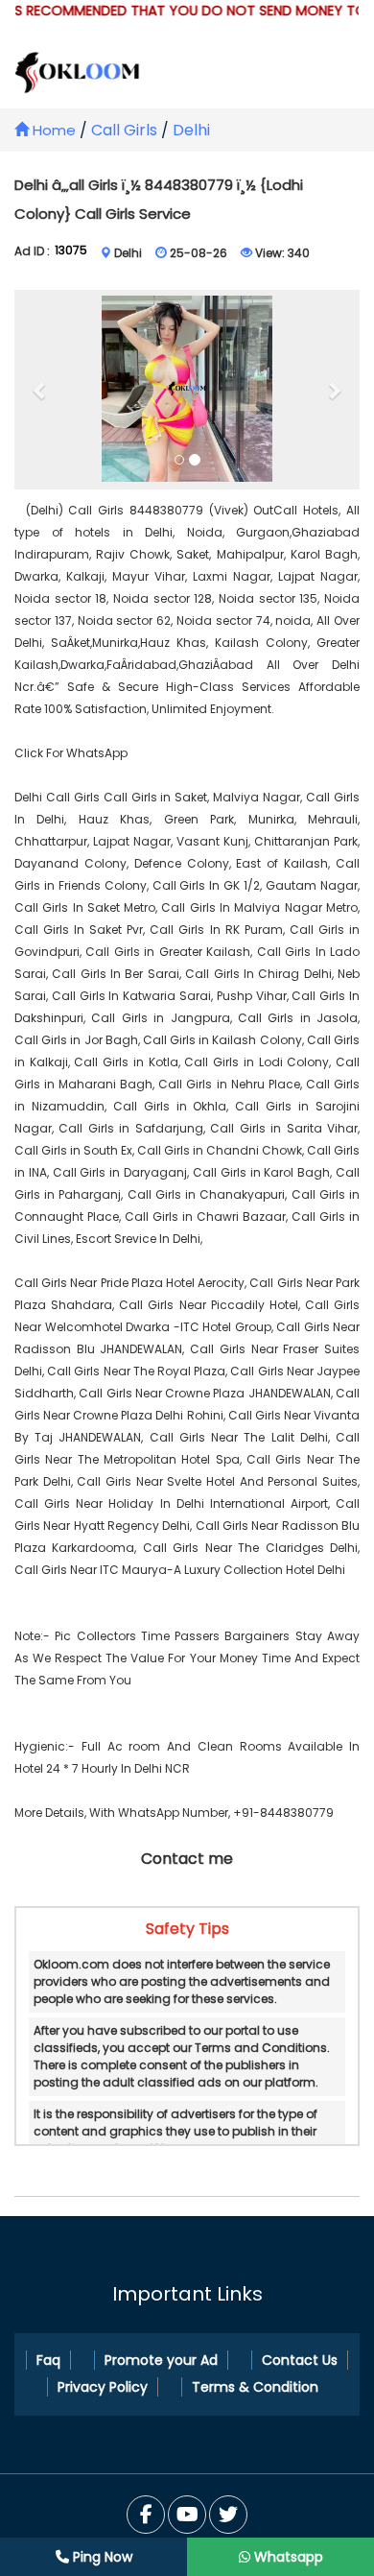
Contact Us (300, 2360)
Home (52, 130)
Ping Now (101, 2557)
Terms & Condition (255, 2387)
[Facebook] (146, 2515)
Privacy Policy (103, 2387)
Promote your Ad (161, 2360)
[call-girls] (187, 390)
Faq (48, 2360)
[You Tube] (228, 2515)
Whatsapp (287, 2557)
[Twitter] (187, 2515)
